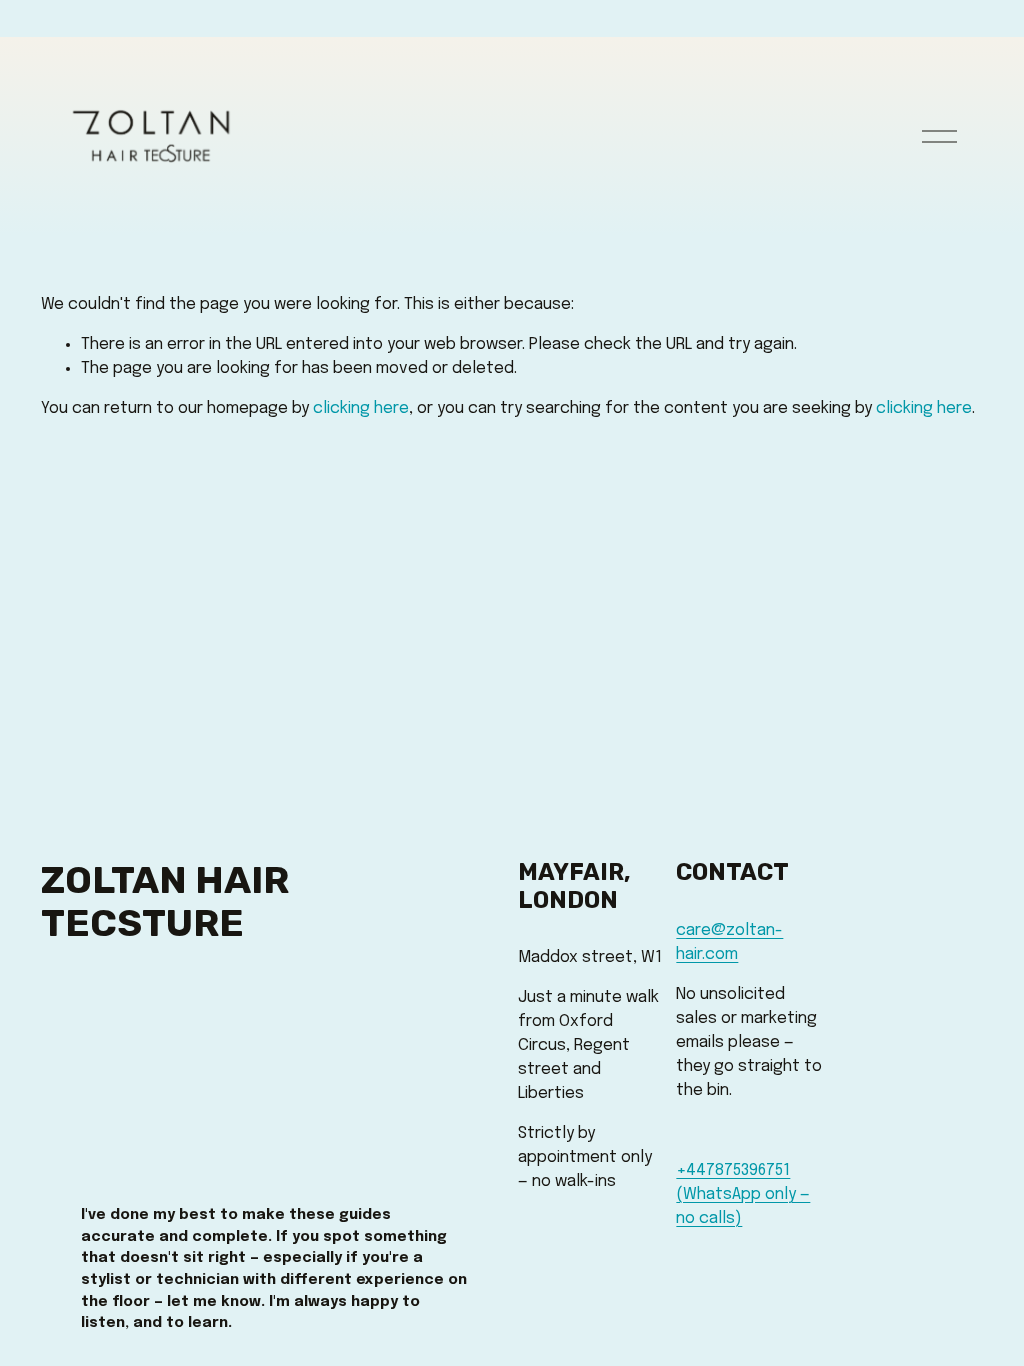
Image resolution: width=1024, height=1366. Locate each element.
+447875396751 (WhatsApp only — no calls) (743, 1194)
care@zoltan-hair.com (729, 942)
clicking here (361, 408)
